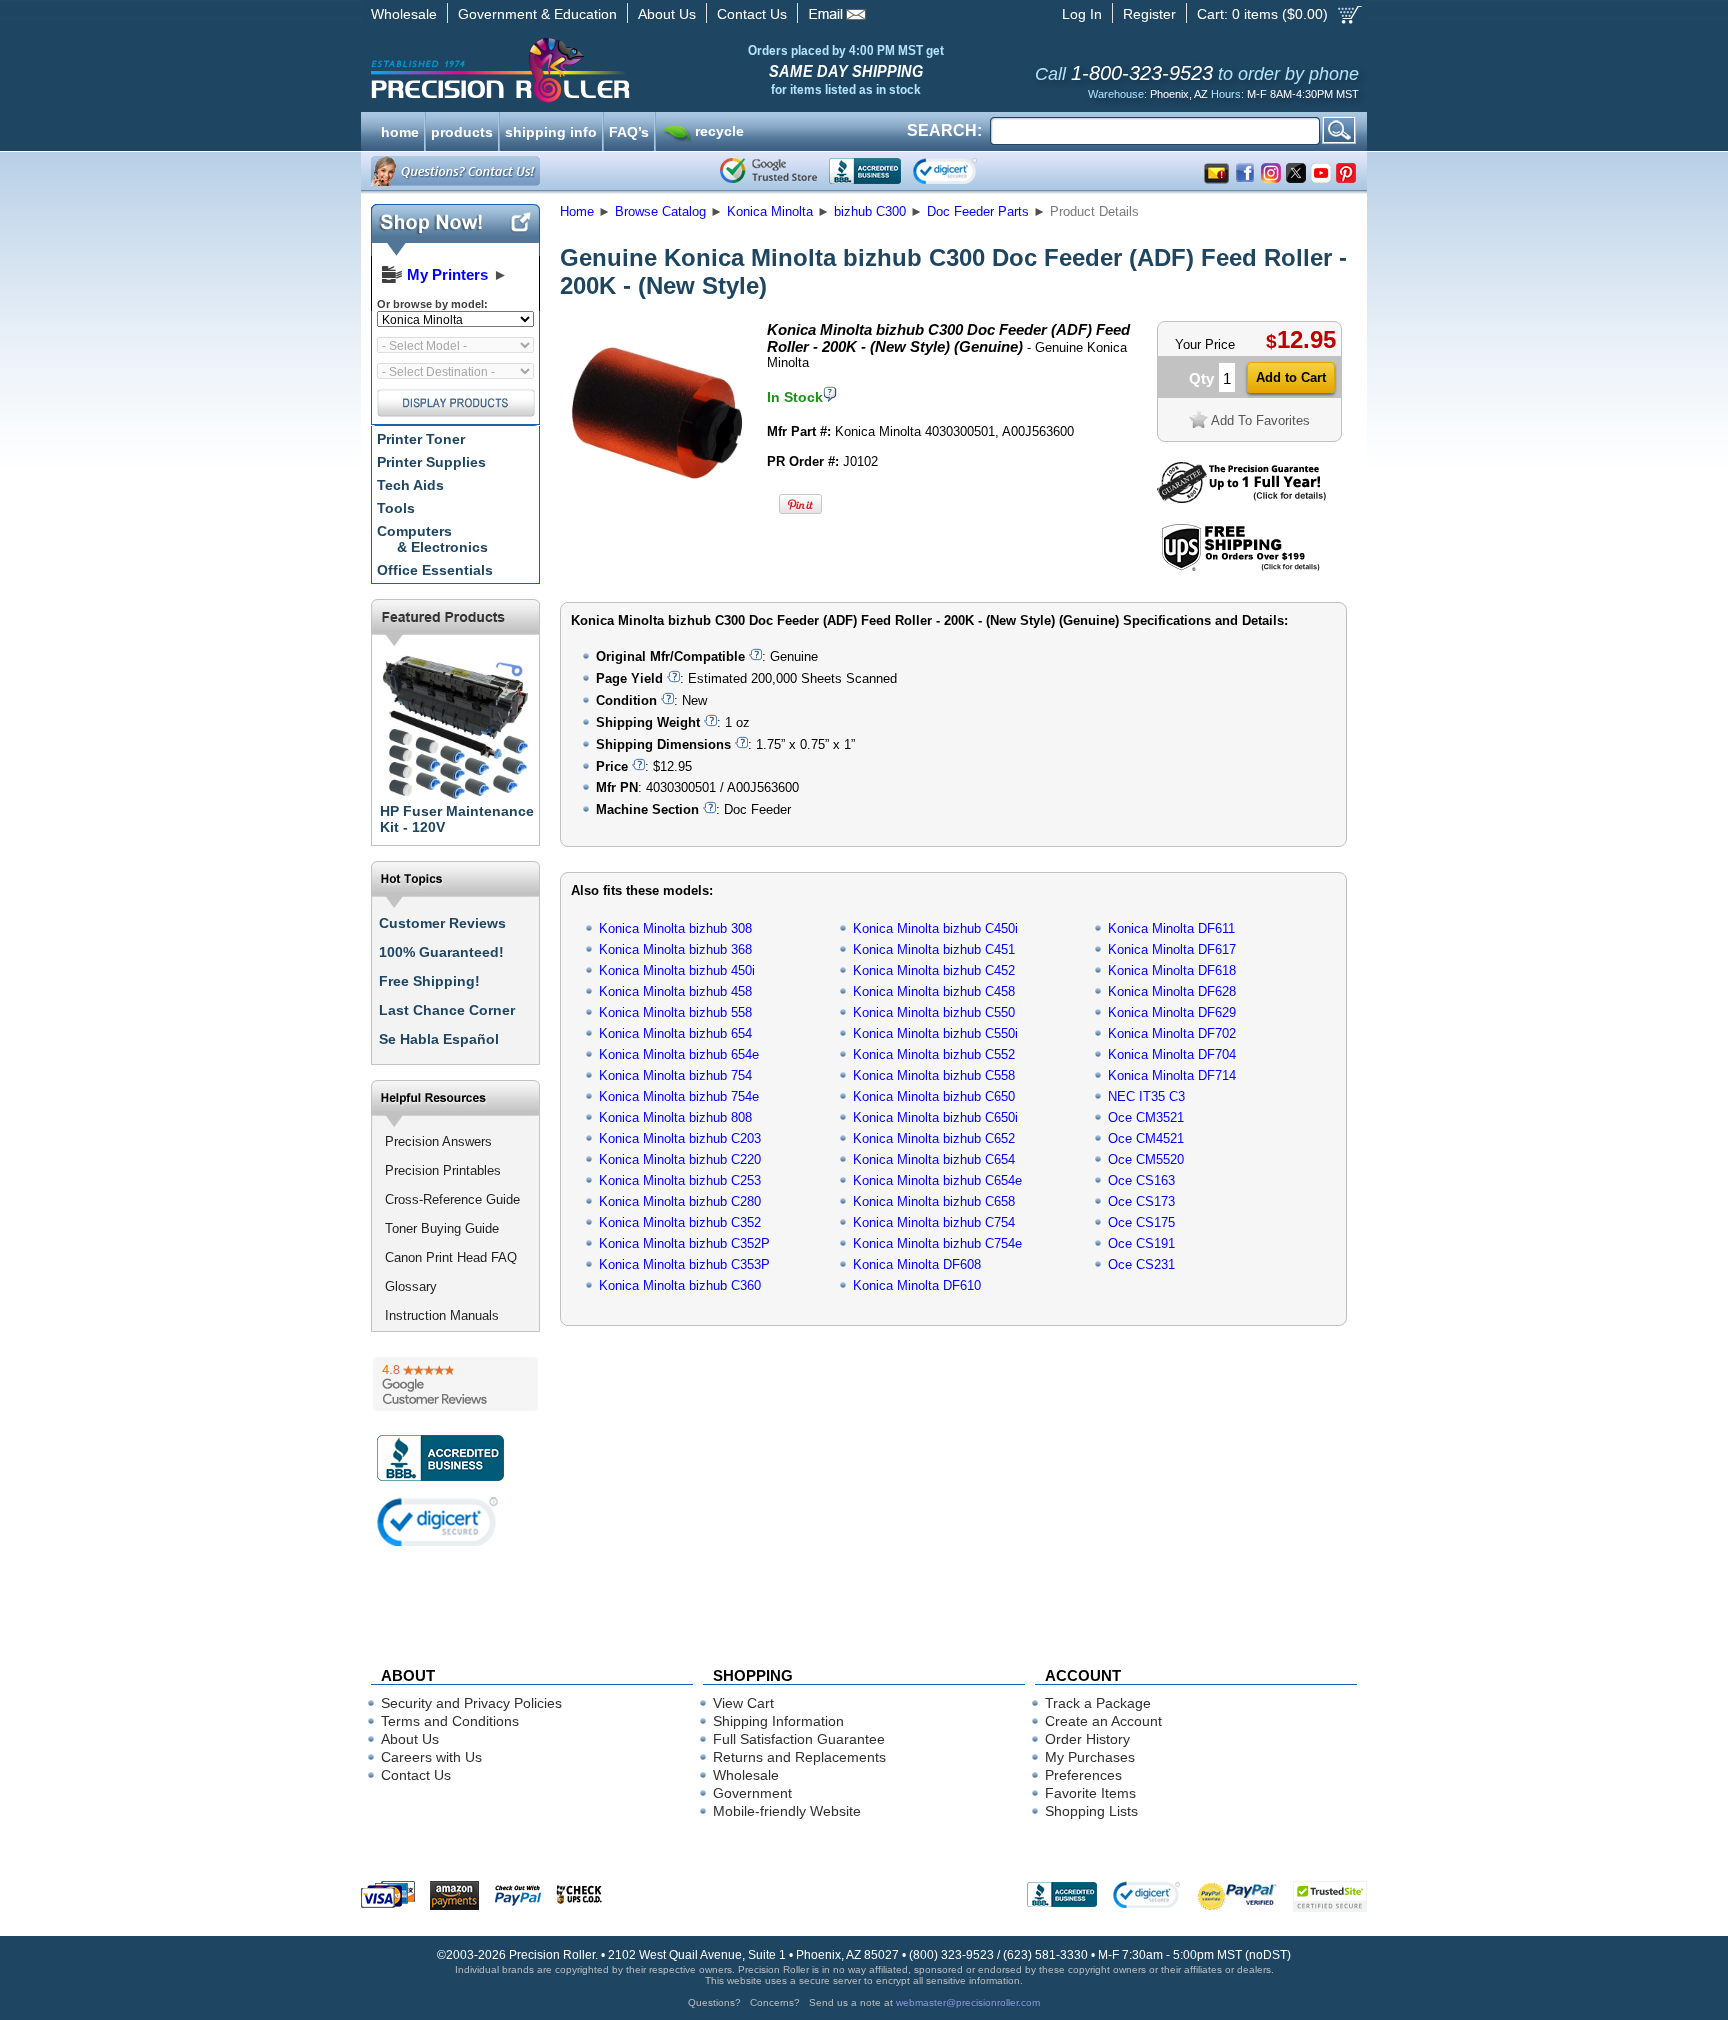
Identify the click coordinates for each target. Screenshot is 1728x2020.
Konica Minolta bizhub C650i (935, 1117)
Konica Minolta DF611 (1171, 928)
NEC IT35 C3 (1146, 1096)
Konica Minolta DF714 (1172, 1075)
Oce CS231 (1141, 1264)
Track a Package (1098, 1703)
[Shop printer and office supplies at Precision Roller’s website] (604, 70)
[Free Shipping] (1240, 567)
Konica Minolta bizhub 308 (675, 928)
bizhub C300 (870, 211)
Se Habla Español (439, 1039)
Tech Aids (410, 485)
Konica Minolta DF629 (1172, 1012)
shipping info (551, 130)
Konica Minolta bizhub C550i (935, 1033)
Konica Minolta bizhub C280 (680, 1201)
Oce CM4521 (1146, 1138)
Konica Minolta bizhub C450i (935, 928)
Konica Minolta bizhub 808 (675, 1117)
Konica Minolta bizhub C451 (934, 949)
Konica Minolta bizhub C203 (680, 1138)
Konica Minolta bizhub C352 (680, 1222)
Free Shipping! (429, 981)
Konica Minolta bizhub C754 (934, 1222)
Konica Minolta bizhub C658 (934, 1201)
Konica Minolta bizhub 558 (675, 1012)
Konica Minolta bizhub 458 (675, 991)
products (462, 130)
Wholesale (404, 14)
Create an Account (1103, 1721)
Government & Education (537, 14)
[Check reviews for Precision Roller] (455, 1384)
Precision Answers (438, 1141)
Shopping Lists (1091, 1811)
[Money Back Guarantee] (1241, 498)
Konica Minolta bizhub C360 (680, 1285)
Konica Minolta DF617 (1172, 949)
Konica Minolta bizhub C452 (934, 970)
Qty (1201, 378)
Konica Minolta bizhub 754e (679, 1096)
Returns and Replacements (799, 1757)
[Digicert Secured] (438, 1521)
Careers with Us (431, 1757)
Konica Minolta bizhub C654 (934, 1159)
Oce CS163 (1141, 1180)
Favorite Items (1090, 1793)
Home (577, 211)
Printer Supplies (431, 462)
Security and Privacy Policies (471, 1703)
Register (1149, 14)
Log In (1082, 14)
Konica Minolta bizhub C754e (937, 1243)
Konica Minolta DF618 (1172, 970)
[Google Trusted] (768, 171)
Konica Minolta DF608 (917, 1264)
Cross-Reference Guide (452, 1199)
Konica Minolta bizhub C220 (680, 1159)
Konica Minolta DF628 (1172, 991)
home (400, 130)
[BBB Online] (865, 171)
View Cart (743, 1703)
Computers (432, 539)
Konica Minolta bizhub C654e (937, 1180)
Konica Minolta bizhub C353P (684, 1264)
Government (752, 1793)
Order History (1087, 1739)
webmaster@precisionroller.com (968, 2002)
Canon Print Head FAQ (451, 1257)
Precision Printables (443, 1170)
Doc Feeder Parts (978, 211)
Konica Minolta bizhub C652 (934, 1138)
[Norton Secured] (961, 171)
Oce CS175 (1141, 1222)
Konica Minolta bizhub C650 (934, 1096)
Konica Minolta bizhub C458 (934, 991)
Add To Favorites (1260, 420)
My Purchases (1090, 1757)
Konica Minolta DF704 (1172, 1054)
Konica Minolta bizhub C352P (684, 1243)
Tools (396, 508)
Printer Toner (421, 439)
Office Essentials (435, 570)
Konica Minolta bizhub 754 (675, 1075)
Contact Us (752, 14)
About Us (667, 14)
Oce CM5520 (1146, 1159)
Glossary (411, 1286)
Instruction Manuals (442, 1315)
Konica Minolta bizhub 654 (675, 1033)
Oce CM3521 (1146, 1117)
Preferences (1083, 1775)
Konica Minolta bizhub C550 (934, 1012)
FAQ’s (629, 130)
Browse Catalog (660, 211)
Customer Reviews (442, 923)
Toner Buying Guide (442, 1228)
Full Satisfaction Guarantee (799, 1739)
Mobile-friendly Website (787, 1811)
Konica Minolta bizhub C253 (680, 1180)
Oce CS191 (1141, 1243)
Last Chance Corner (447, 1010)
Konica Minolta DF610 (917, 1285)
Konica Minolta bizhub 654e (679, 1054)
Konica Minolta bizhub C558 (934, 1075)
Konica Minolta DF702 (1172, 1033)
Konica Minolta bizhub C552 (934, 1054)
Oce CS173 (1141, 1201)
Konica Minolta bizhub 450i (677, 970)
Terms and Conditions (450, 1721)
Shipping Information (778, 1721)
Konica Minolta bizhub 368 (675, 949)
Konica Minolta (770, 211)
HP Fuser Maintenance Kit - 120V (457, 819)
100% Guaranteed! (441, 952)
